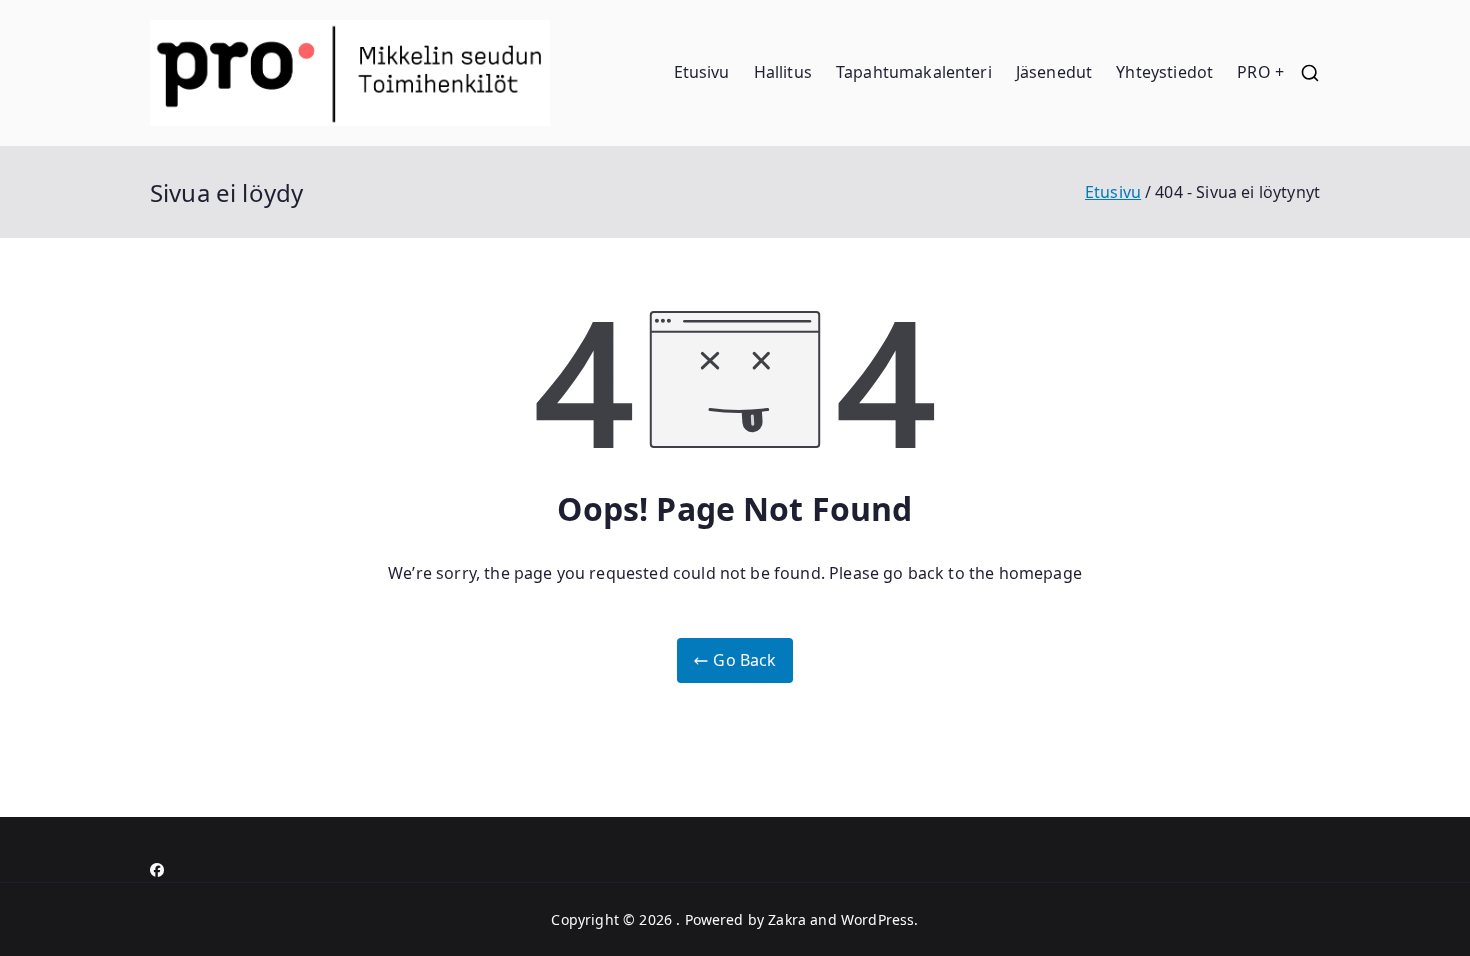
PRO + (1260, 72)
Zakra (787, 919)
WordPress (877, 919)
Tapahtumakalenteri (914, 72)
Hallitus (783, 72)
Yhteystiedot (1164, 72)
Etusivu (702, 72)
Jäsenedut (1054, 72)
